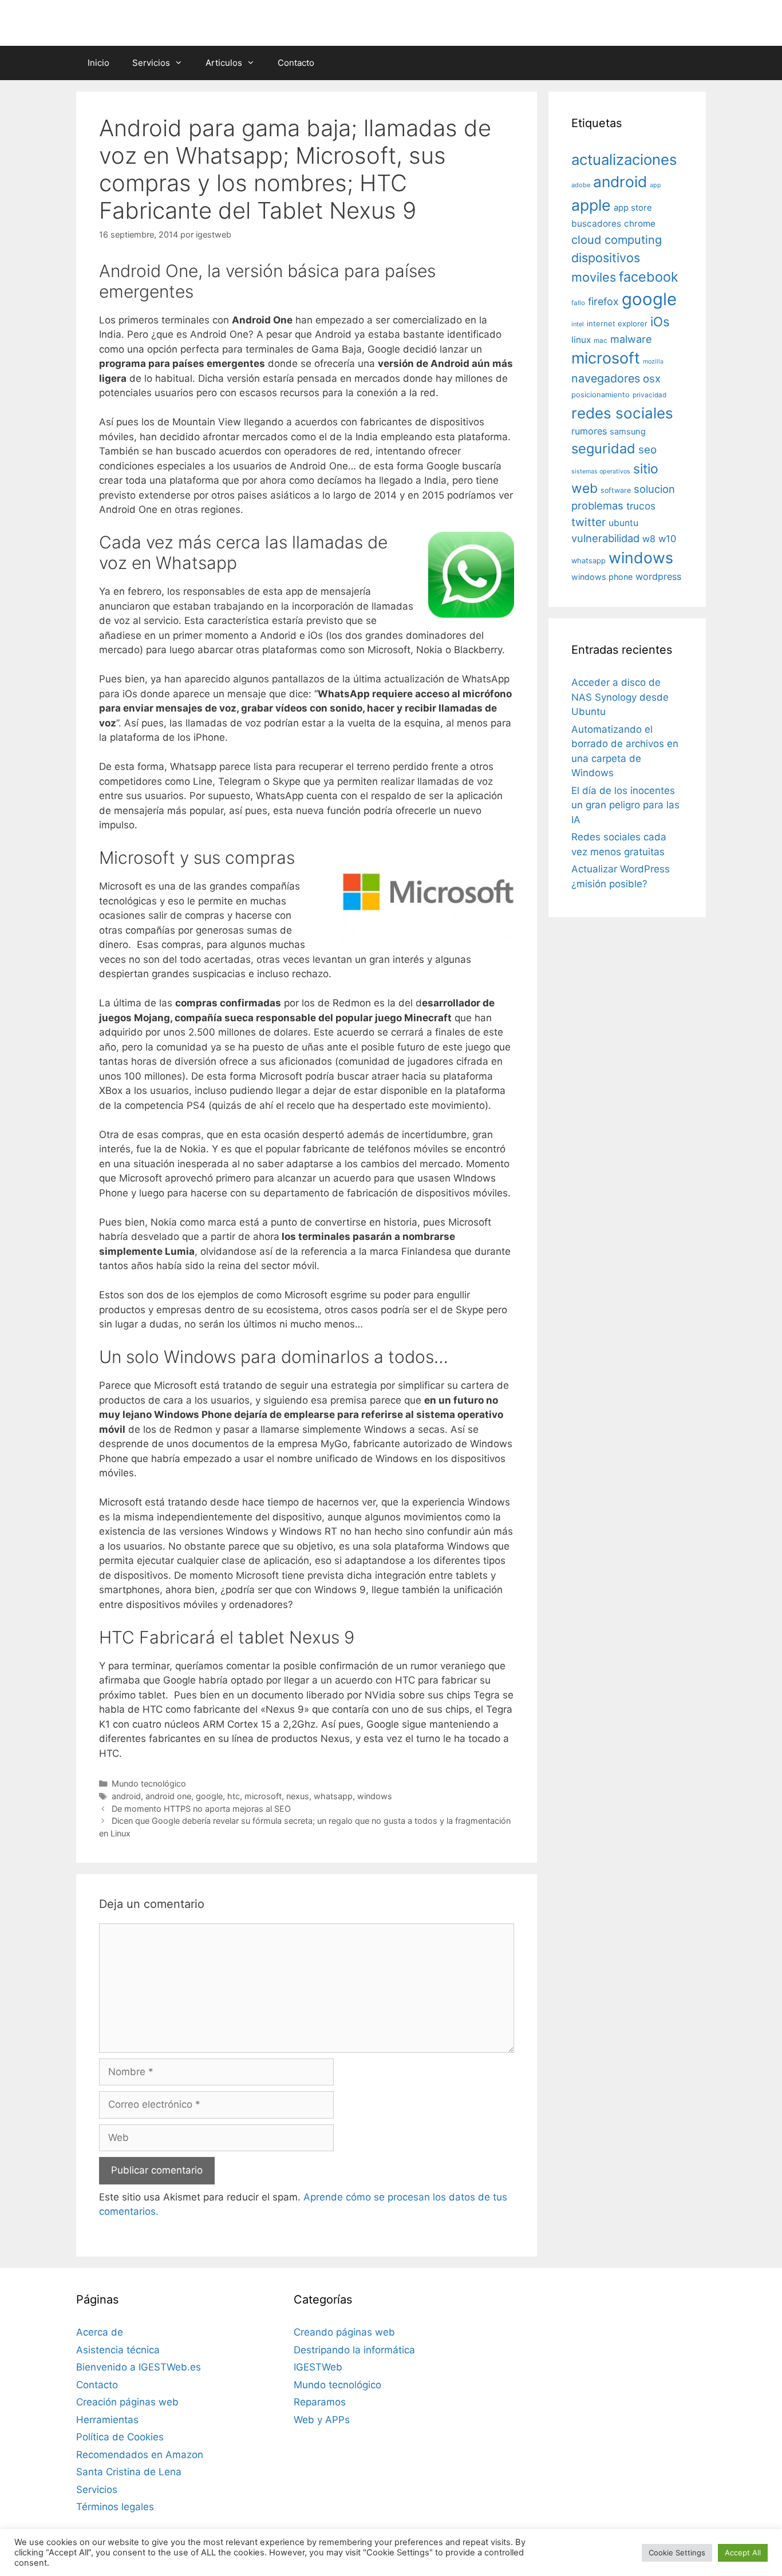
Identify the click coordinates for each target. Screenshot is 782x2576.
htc (234, 1796)
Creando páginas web (344, 2332)
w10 (667, 539)
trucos (641, 506)
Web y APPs (322, 2420)
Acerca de (100, 2332)
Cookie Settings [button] (677, 2553)
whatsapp (333, 1796)
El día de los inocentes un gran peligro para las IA (625, 805)
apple (591, 205)
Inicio (98, 63)
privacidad (649, 395)
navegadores (606, 378)
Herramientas (107, 2420)
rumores (589, 431)
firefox (603, 301)
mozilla (653, 361)
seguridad (603, 449)
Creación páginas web (127, 2402)
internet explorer (617, 323)
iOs (660, 321)
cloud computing (617, 240)
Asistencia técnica (118, 2350)
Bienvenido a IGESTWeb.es (139, 2367)
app (655, 185)
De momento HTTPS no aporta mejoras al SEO (201, 1809)
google (209, 1796)
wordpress (658, 576)
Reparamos (320, 2402)
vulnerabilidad (605, 538)
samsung (628, 432)
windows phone (602, 577)
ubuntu (623, 523)
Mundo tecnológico (149, 1783)
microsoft (263, 1796)
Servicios (151, 63)
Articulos (224, 63)
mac (601, 341)
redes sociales (622, 413)
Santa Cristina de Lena (129, 2472)
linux (581, 340)
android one (168, 1796)
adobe (581, 185)
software (616, 490)
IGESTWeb (318, 2367)
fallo (578, 303)
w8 (649, 539)
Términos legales (115, 2507)
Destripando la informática (354, 2350)
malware (631, 339)
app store (633, 208)
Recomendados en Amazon (140, 2455)
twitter (589, 522)
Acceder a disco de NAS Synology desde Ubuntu (620, 697)
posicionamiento (601, 395)
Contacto (296, 63)
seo (647, 450)
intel (578, 324)
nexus (298, 1796)
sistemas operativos (601, 471)
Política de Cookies (120, 2437)
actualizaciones (624, 159)
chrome (640, 224)
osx (652, 378)
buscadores (596, 224)
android (126, 1796)
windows (375, 1796)
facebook (649, 277)
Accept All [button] (743, 2553)
